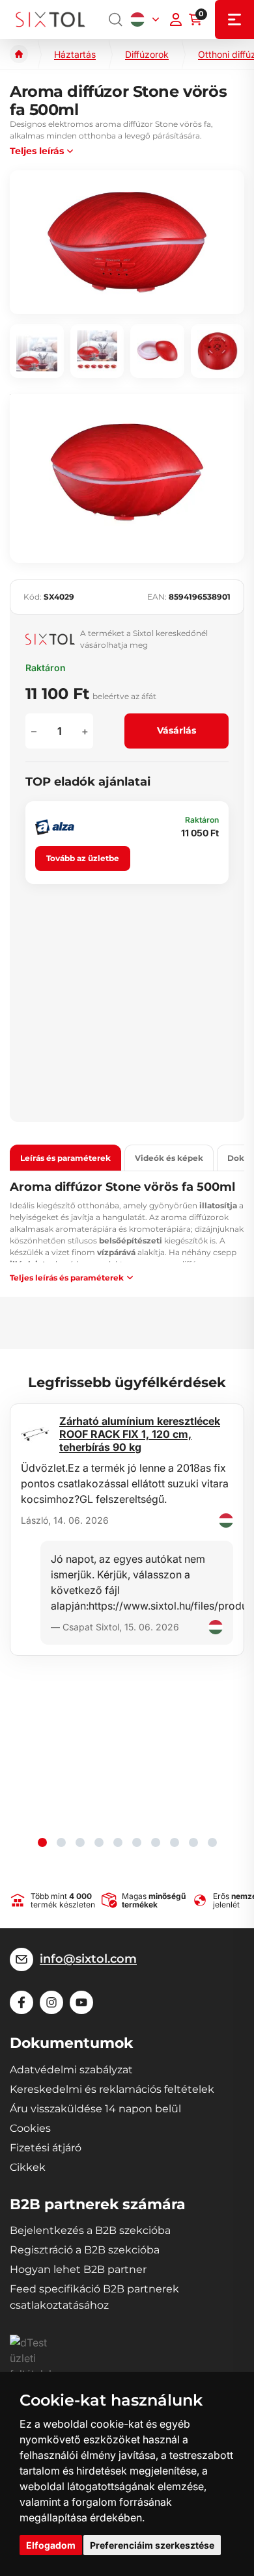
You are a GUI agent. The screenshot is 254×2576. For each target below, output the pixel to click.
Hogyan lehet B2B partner (78, 2269)
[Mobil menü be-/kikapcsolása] (234, 20)
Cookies (30, 2128)
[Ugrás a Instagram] (51, 2002)
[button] (42, 1842)
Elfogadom (51, 2545)
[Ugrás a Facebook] (21, 2002)
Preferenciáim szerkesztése (152, 2545)
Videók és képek (169, 1158)
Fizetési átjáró (46, 2148)
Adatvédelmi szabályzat (71, 2070)
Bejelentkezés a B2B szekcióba (90, 2230)
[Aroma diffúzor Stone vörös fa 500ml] (127, 242)
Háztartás (75, 54)
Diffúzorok (147, 54)
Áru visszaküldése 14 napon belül (95, 2109)
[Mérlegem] (176, 20)
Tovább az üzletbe (83, 858)
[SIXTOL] (50, 20)
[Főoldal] (19, 54)
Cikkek (28, 2167)
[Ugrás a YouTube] (81, 2002)
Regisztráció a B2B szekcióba (85, 2250)
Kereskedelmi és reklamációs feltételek (112, 2089)
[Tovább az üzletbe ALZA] (55, 827)
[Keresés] (116, 20)
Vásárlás (176, 730)
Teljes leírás (37, 151)
